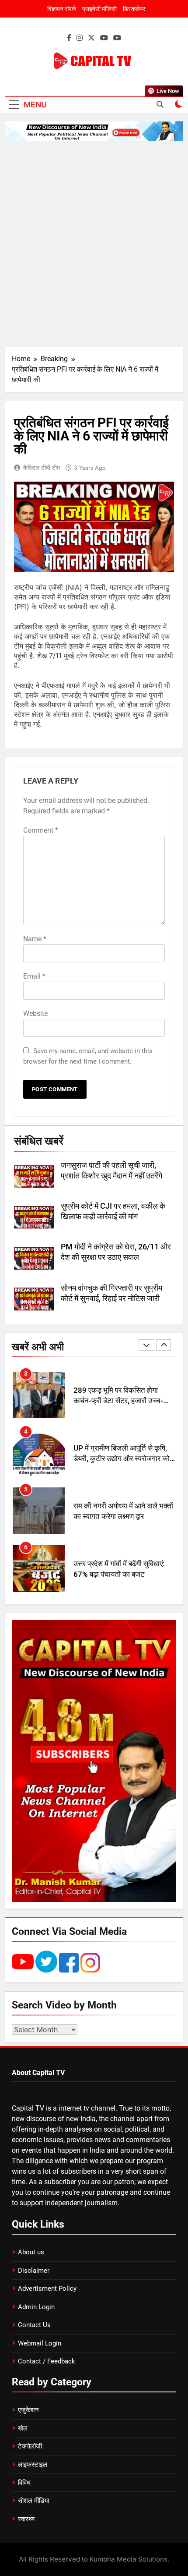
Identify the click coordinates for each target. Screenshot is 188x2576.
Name (35, 939)
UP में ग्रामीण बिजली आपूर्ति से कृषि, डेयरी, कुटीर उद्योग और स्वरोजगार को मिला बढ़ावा (122, 1401)
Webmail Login (40, 2343)
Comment (41, 830)
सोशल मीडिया (33, 2501)
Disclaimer (34, 2271)
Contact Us (34, 2325)
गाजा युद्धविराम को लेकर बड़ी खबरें (117, 1569)
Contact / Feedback (47, 2361)
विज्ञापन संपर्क (62, 9)
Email (34, 976)
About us (31, 2252)
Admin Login (36, 2307)
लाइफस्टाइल (33, 2465)
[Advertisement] (94, 244)
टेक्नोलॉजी (30, 2446)
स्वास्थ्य (26, 2519)
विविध (24, 2483)
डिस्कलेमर (134, 9)
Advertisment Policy (47, 2289)
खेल (23, 2428)
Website (35, 1013)
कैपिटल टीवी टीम (42, 468)
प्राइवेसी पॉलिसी (99, 9)
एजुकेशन (28, 2410)
